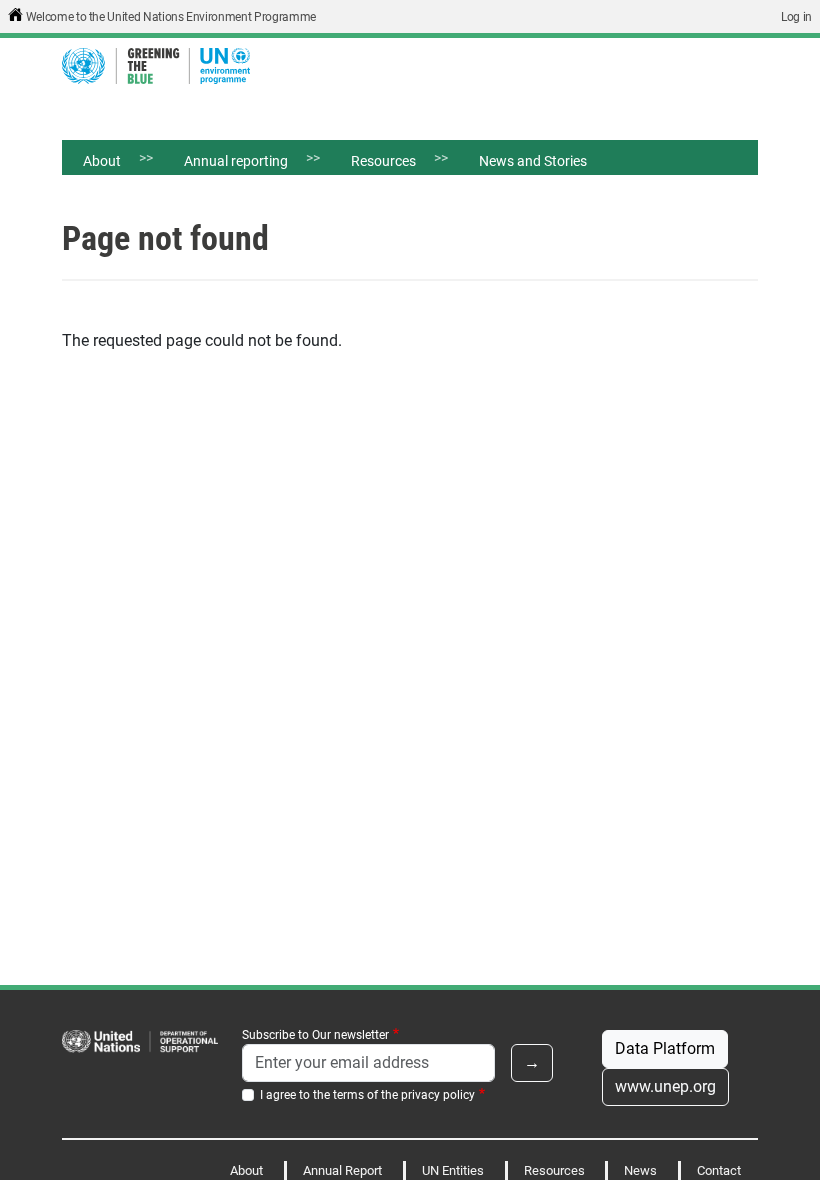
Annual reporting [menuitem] (225, 164)
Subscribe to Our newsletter (315, 1035)
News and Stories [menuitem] (533, 161)
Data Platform (665, 1048)
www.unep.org (665, 1086)
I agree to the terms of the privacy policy (367, 1095)
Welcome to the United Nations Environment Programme (171, 17)
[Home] (164, 66)
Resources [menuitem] (373, 164)
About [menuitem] (91, 164)
